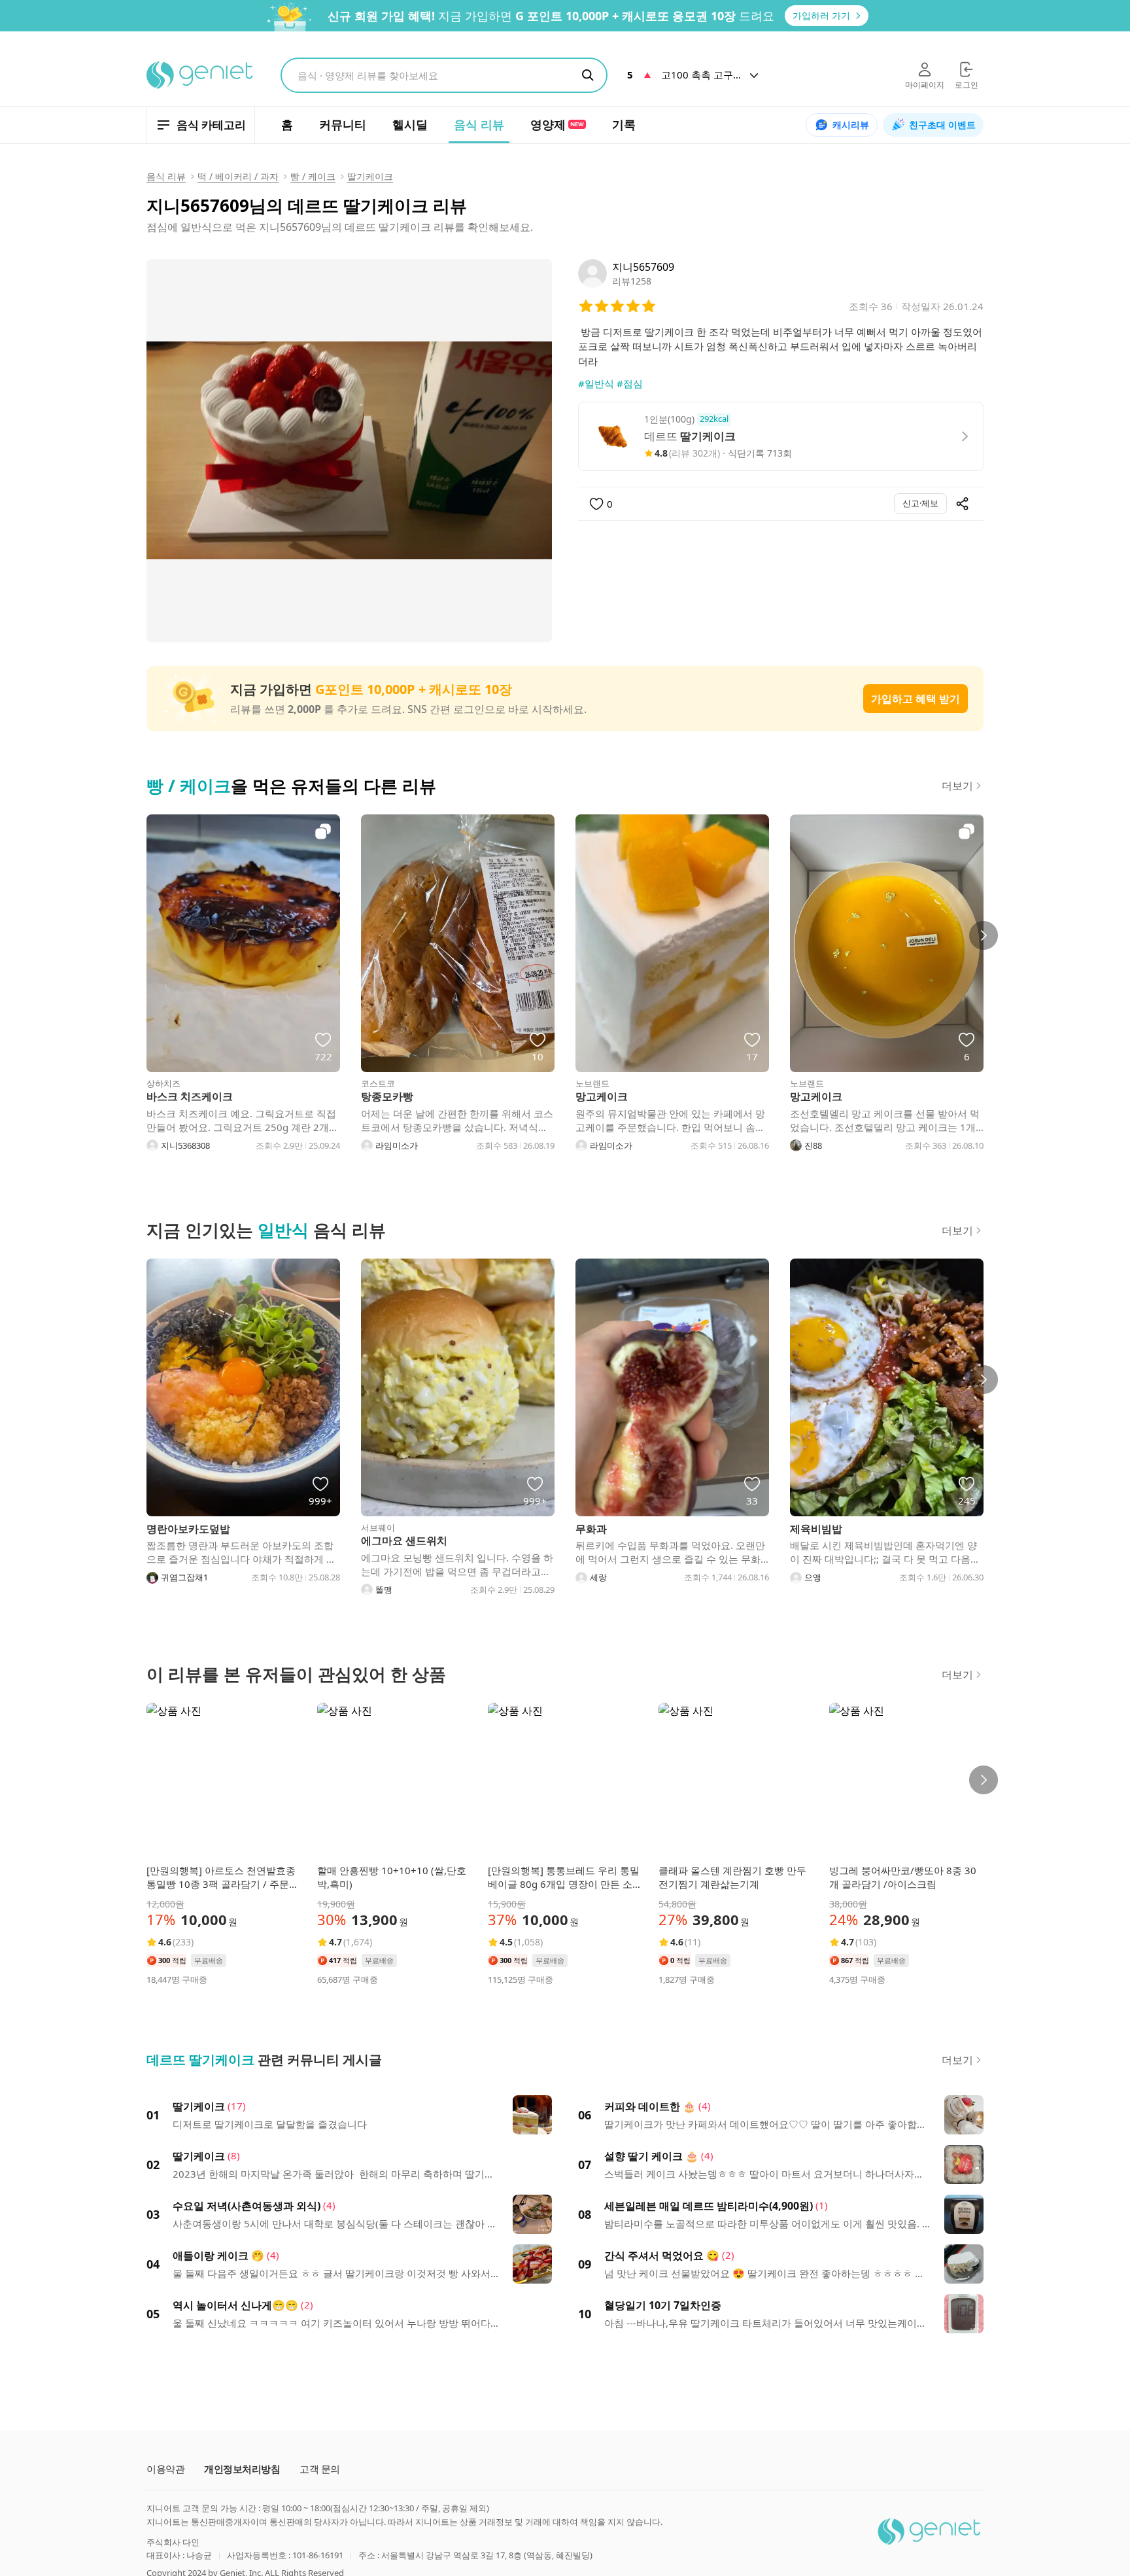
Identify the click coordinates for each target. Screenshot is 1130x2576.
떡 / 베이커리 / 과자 (238, 176)
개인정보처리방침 (242, 2469)
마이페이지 (925, 85)
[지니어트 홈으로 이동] (200, 75)
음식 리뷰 (166, 176)
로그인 (967, 85)
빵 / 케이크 (313, 176)
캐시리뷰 (851, 125)
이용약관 (165, 2469)
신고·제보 (920, 503)
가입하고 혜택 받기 (916, 699)
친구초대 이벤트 (942, 125)
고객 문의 (320, 2469)
